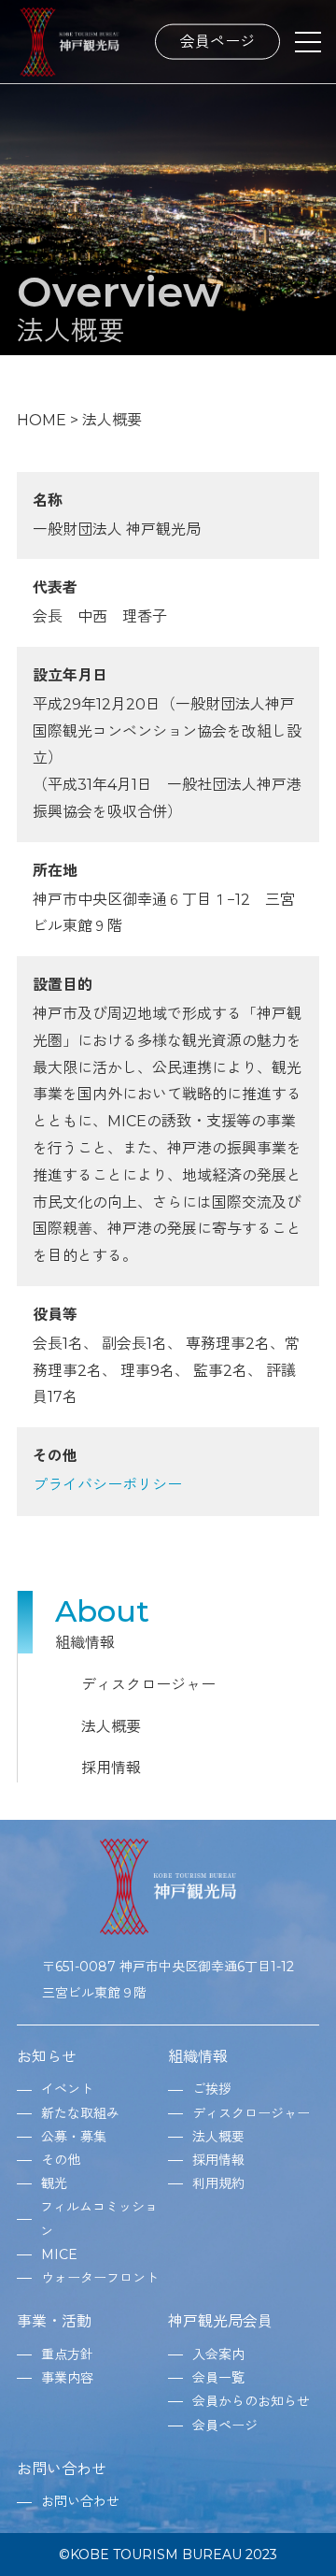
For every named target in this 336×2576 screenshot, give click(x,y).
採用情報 (111, 1768)
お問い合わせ (62, 2469)
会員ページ (217, 41)
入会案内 (218, 2354)
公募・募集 (74, 2137)
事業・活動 (54, 2321)
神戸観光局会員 (220, 2321)
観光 (54, 2183)
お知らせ (47, 2057)
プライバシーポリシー (107, 1485)
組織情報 (198, 2057)
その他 (61, 2160)
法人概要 (111, 1727)
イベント (67, 2089)
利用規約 (218, 2183)
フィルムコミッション (99, 2218)
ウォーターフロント (100, 2278)
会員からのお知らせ (251, 2401)
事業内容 (67, 2378)
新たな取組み (80, 2113)
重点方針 (67, 2354)
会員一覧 (218, 2378)
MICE (59, 2254)
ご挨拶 (212, 2089)
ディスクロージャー (148, 1685)
